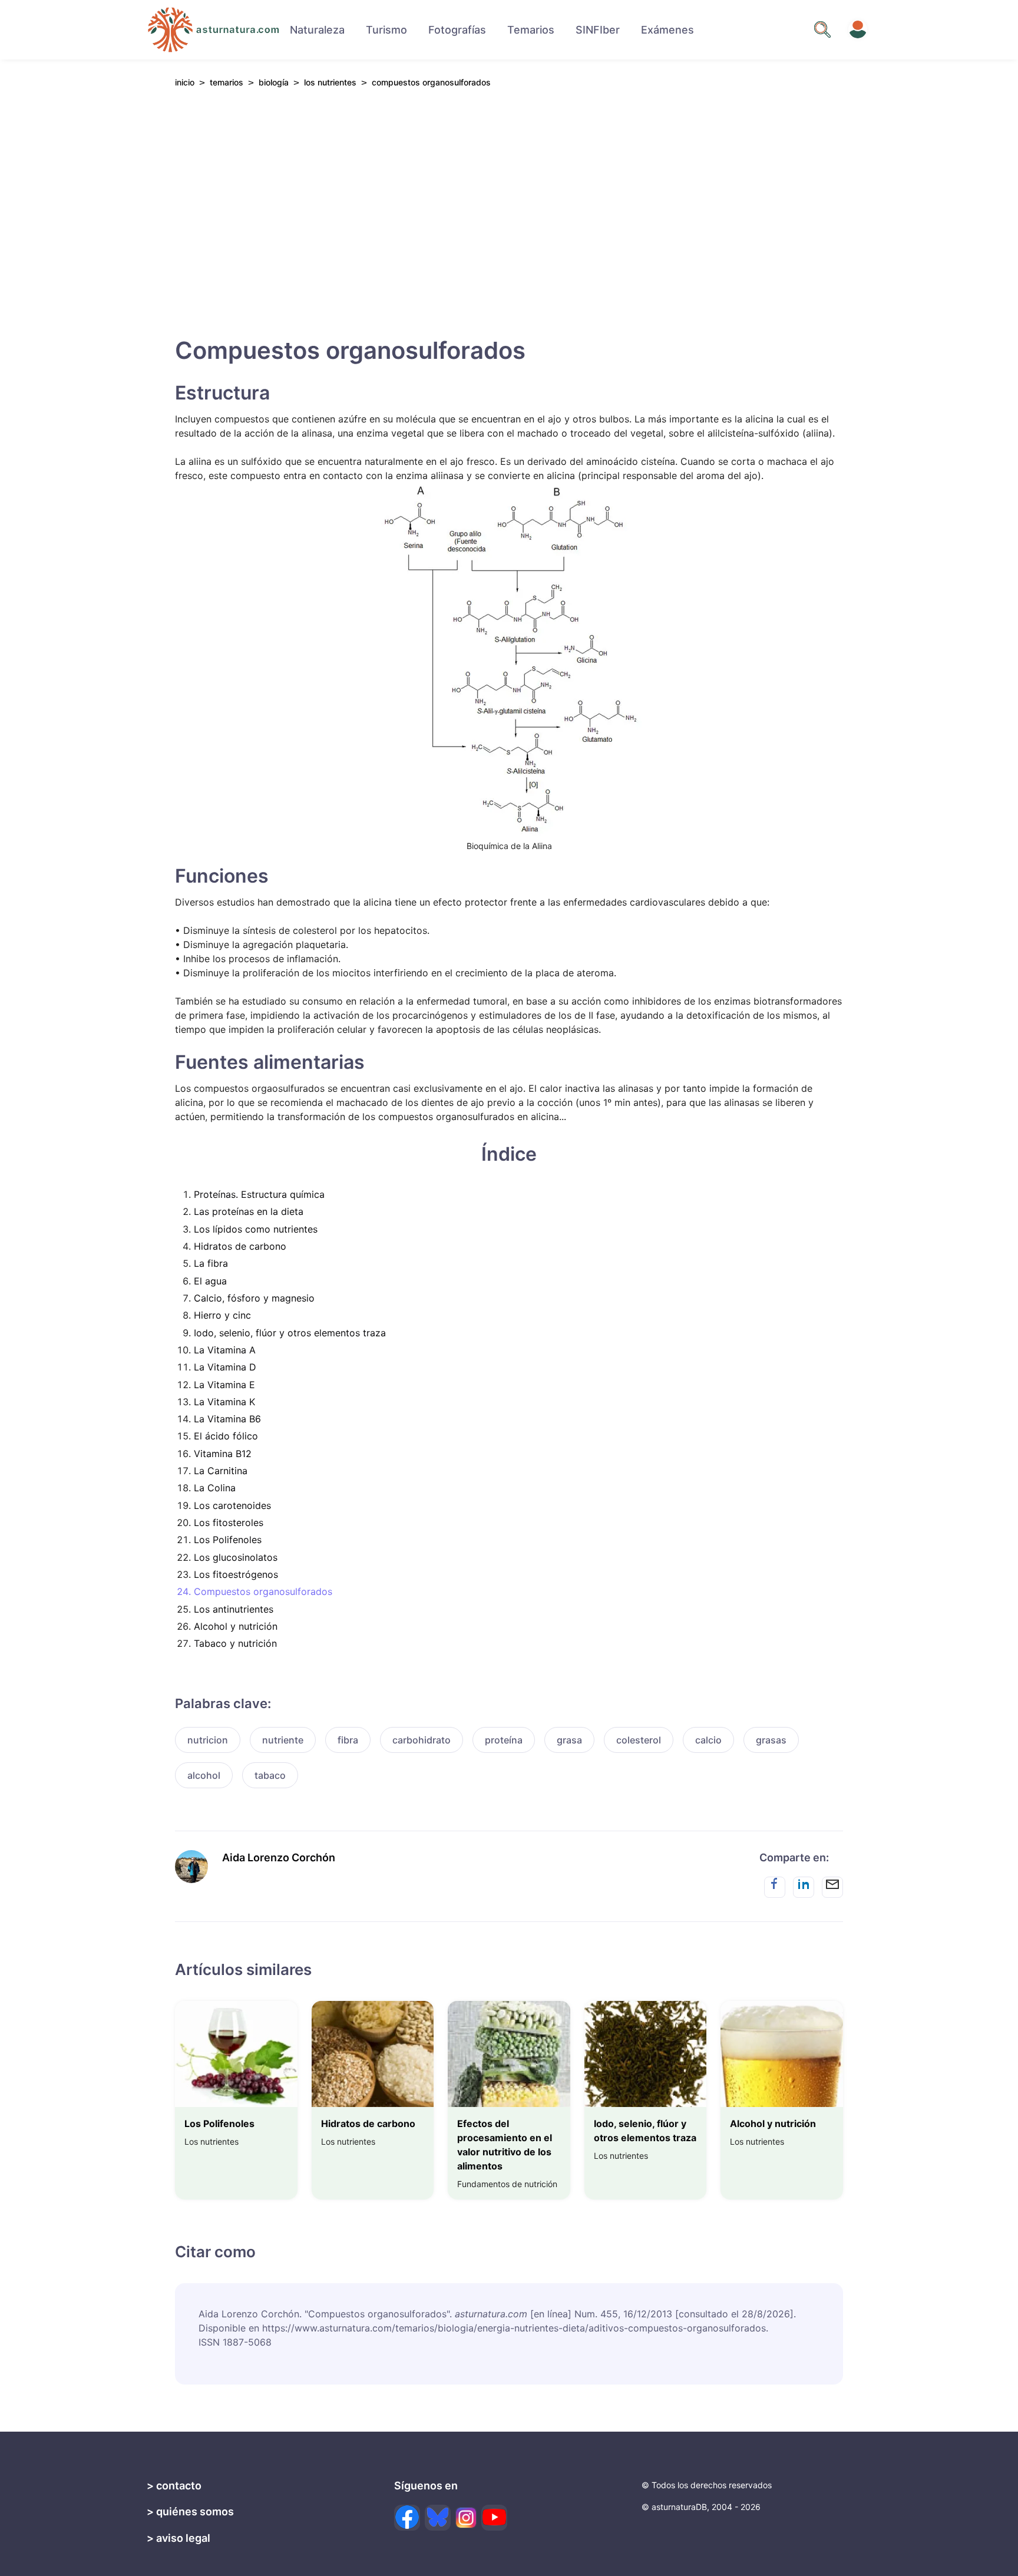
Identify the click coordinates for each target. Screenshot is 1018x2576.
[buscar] (822, 29)
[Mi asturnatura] (858, 29)
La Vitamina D (225, 1367)
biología (274, 82)
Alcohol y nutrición (236, 1626)
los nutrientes (330, 82)
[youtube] (494, 2518)
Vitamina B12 (223, 1454)
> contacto (174, 2486)
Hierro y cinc (222, 1315)
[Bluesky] (438, 2518)
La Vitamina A (225, 1350)
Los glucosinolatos (236, 1557)
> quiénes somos (190, 2511)
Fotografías (457, 30)
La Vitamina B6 (227, 1419)
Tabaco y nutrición (235, 1643)
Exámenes (667, 30)
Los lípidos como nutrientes (256, 1229)
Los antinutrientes (234, 1609)
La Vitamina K (224, 1402)
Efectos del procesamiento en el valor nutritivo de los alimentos (505, 2145)
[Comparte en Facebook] (775, 1887)
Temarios (531, 30)
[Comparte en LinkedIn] (804, 1887)
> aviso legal (179, 2538)
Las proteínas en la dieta (249, 1211)
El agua (210, 1281)
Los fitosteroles (229, 1523)
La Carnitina (221, 1471)
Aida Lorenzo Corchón (279, 1857)
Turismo (386, 30)
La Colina (215, 1488)
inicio (185, 82)
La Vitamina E (224, 1385)
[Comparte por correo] (832, 1887)
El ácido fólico (226, 1436)
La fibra (211, 1263)
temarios (227, 82)
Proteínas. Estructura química (259, 1194)
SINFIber (598, 30)
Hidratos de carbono (240, 1246)
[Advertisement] (509, 207)
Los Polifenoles (228, 1540)
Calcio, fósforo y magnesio (254, 1298)
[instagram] (466, 2518)
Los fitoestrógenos (236, 1574)
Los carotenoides (232, 1505)
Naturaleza (317, 30)
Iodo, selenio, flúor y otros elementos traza (290, 1333)
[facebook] (407, 2518)
